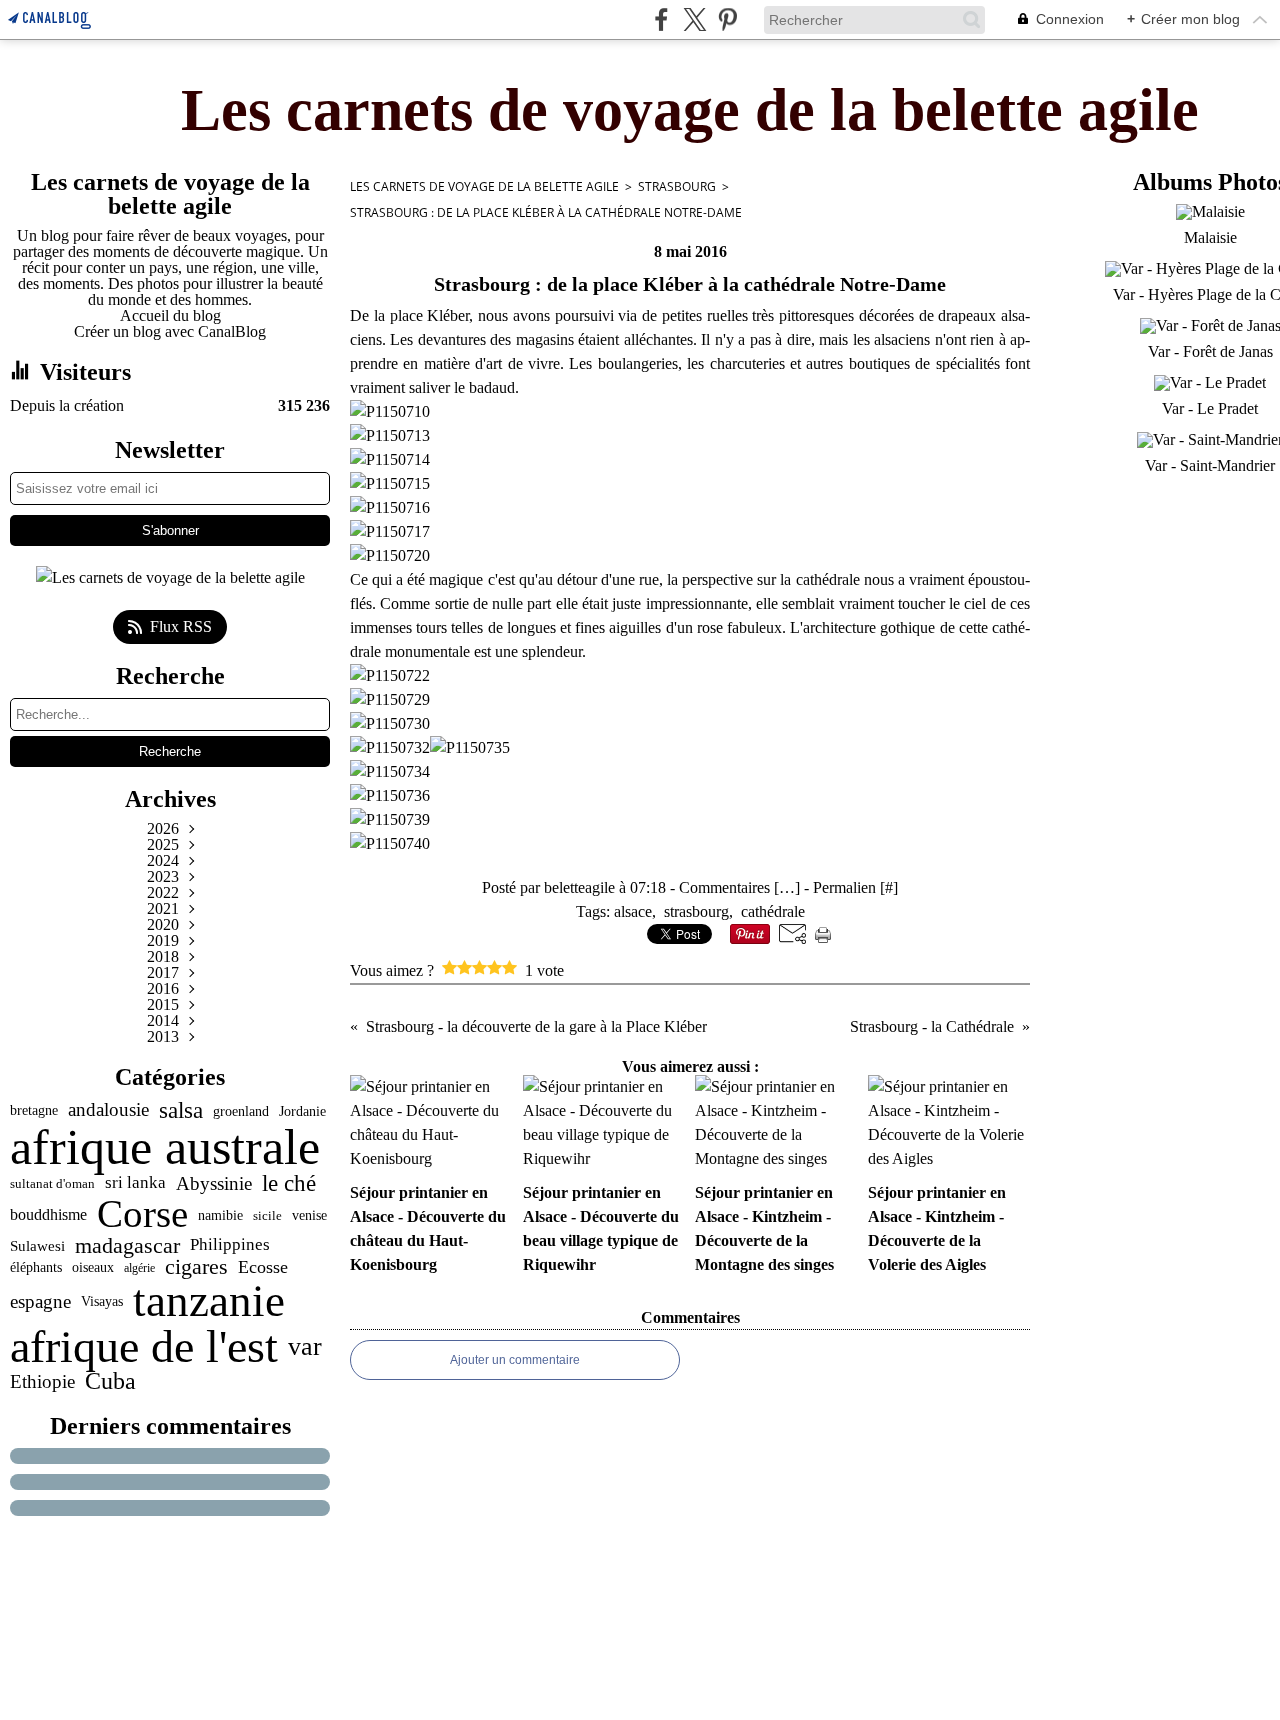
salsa (181, 1110)
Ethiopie (42, 1381)
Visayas (102, 1302)
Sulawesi (37, 1245)
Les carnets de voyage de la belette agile (484, 186)
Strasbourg (677, 186)
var (305, 1346)
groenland (241, 1111)
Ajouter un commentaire (515, 1360)
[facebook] (661, 19)
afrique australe (165, 1147)
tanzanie (209, 1301)
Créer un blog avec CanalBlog (170, 331)
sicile (267, 1215)
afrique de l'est (144, 1347)
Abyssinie (214, 1183)
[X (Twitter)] (694, 19)
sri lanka (135, 1183)
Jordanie (302, 1111)
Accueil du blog (170, 315)
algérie (139, 1268)
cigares (196, 1268)
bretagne (34, 1111)
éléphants (36, 1268)
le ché (289, 1183)
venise (309, 1215)
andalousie (108, 1110)
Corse (142, 1214)
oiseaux (93, 1268)
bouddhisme (48, 1215)
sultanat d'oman (52, 1183)
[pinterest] (727, 19)
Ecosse (263, 1268)
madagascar (127, 1246)
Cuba (110, 1381)
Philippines (230, 1245)
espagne (40, 1301)
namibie (220, 1215)
